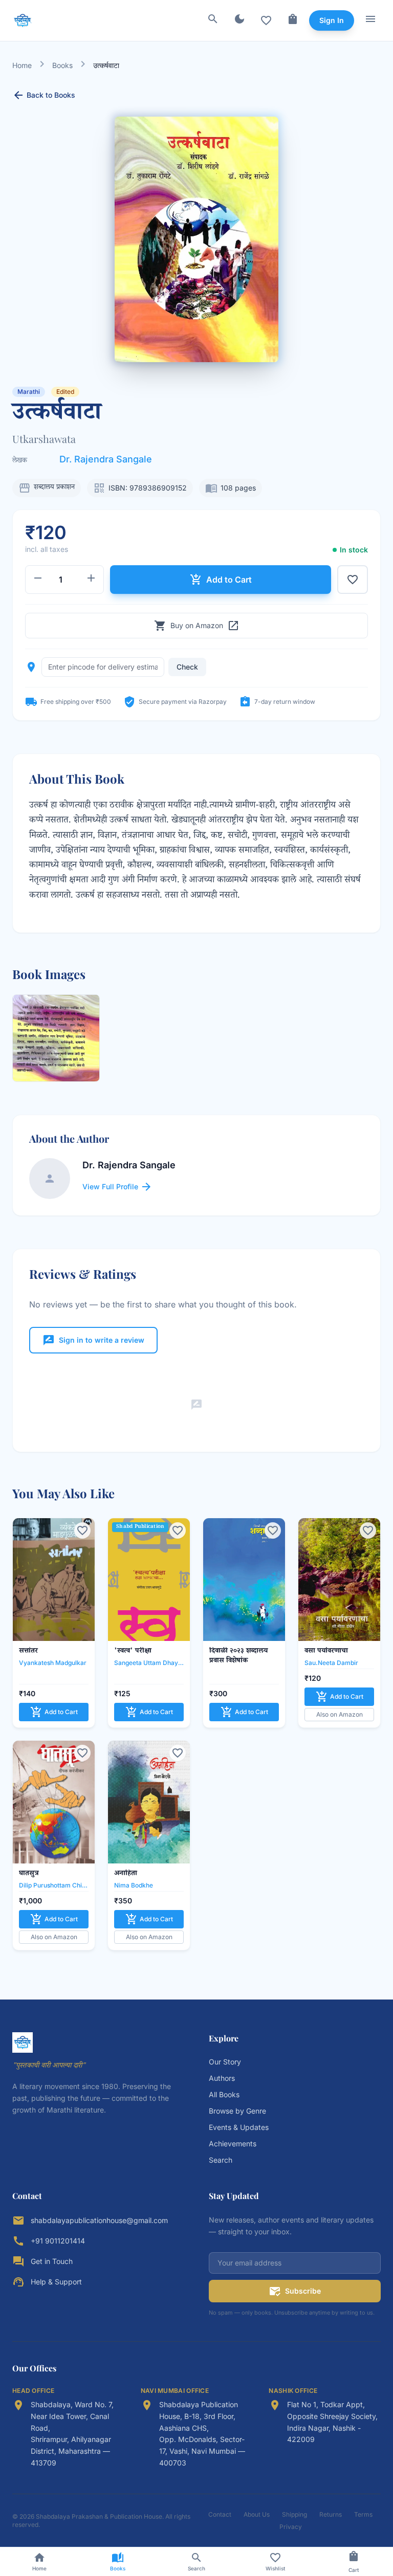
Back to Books (44, 95)
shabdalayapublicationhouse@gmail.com (99, 2220)
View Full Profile (117, 1187)
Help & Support (56, 2282)
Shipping (294, 2514)
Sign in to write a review (93, 1340)
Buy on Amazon (197, 626)
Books (62, 65)
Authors (222, 2078)
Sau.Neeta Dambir (331, 1663)
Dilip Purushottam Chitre (54, 1885)
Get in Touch (52, 2261)
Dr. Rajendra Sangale (106, 459)
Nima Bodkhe (134, 1885)
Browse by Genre (237, 2111)
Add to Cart (221, 580)
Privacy (291, 2527)
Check (187, 667)
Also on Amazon (340, 1714)
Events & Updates (239, 2127)
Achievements (233, 2144)
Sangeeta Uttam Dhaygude (149, 1663)
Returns (331, 2514)
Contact (220, 2514)
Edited (65, 392)
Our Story (225, 2062)
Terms (363, 2514)
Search (221, 2160)
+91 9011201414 (58, 2241)
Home (22, 65)
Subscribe (295, 2291)
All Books (224, 2094)
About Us (257, 2514)
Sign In (332, 20)
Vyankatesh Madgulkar (53, 1663)
